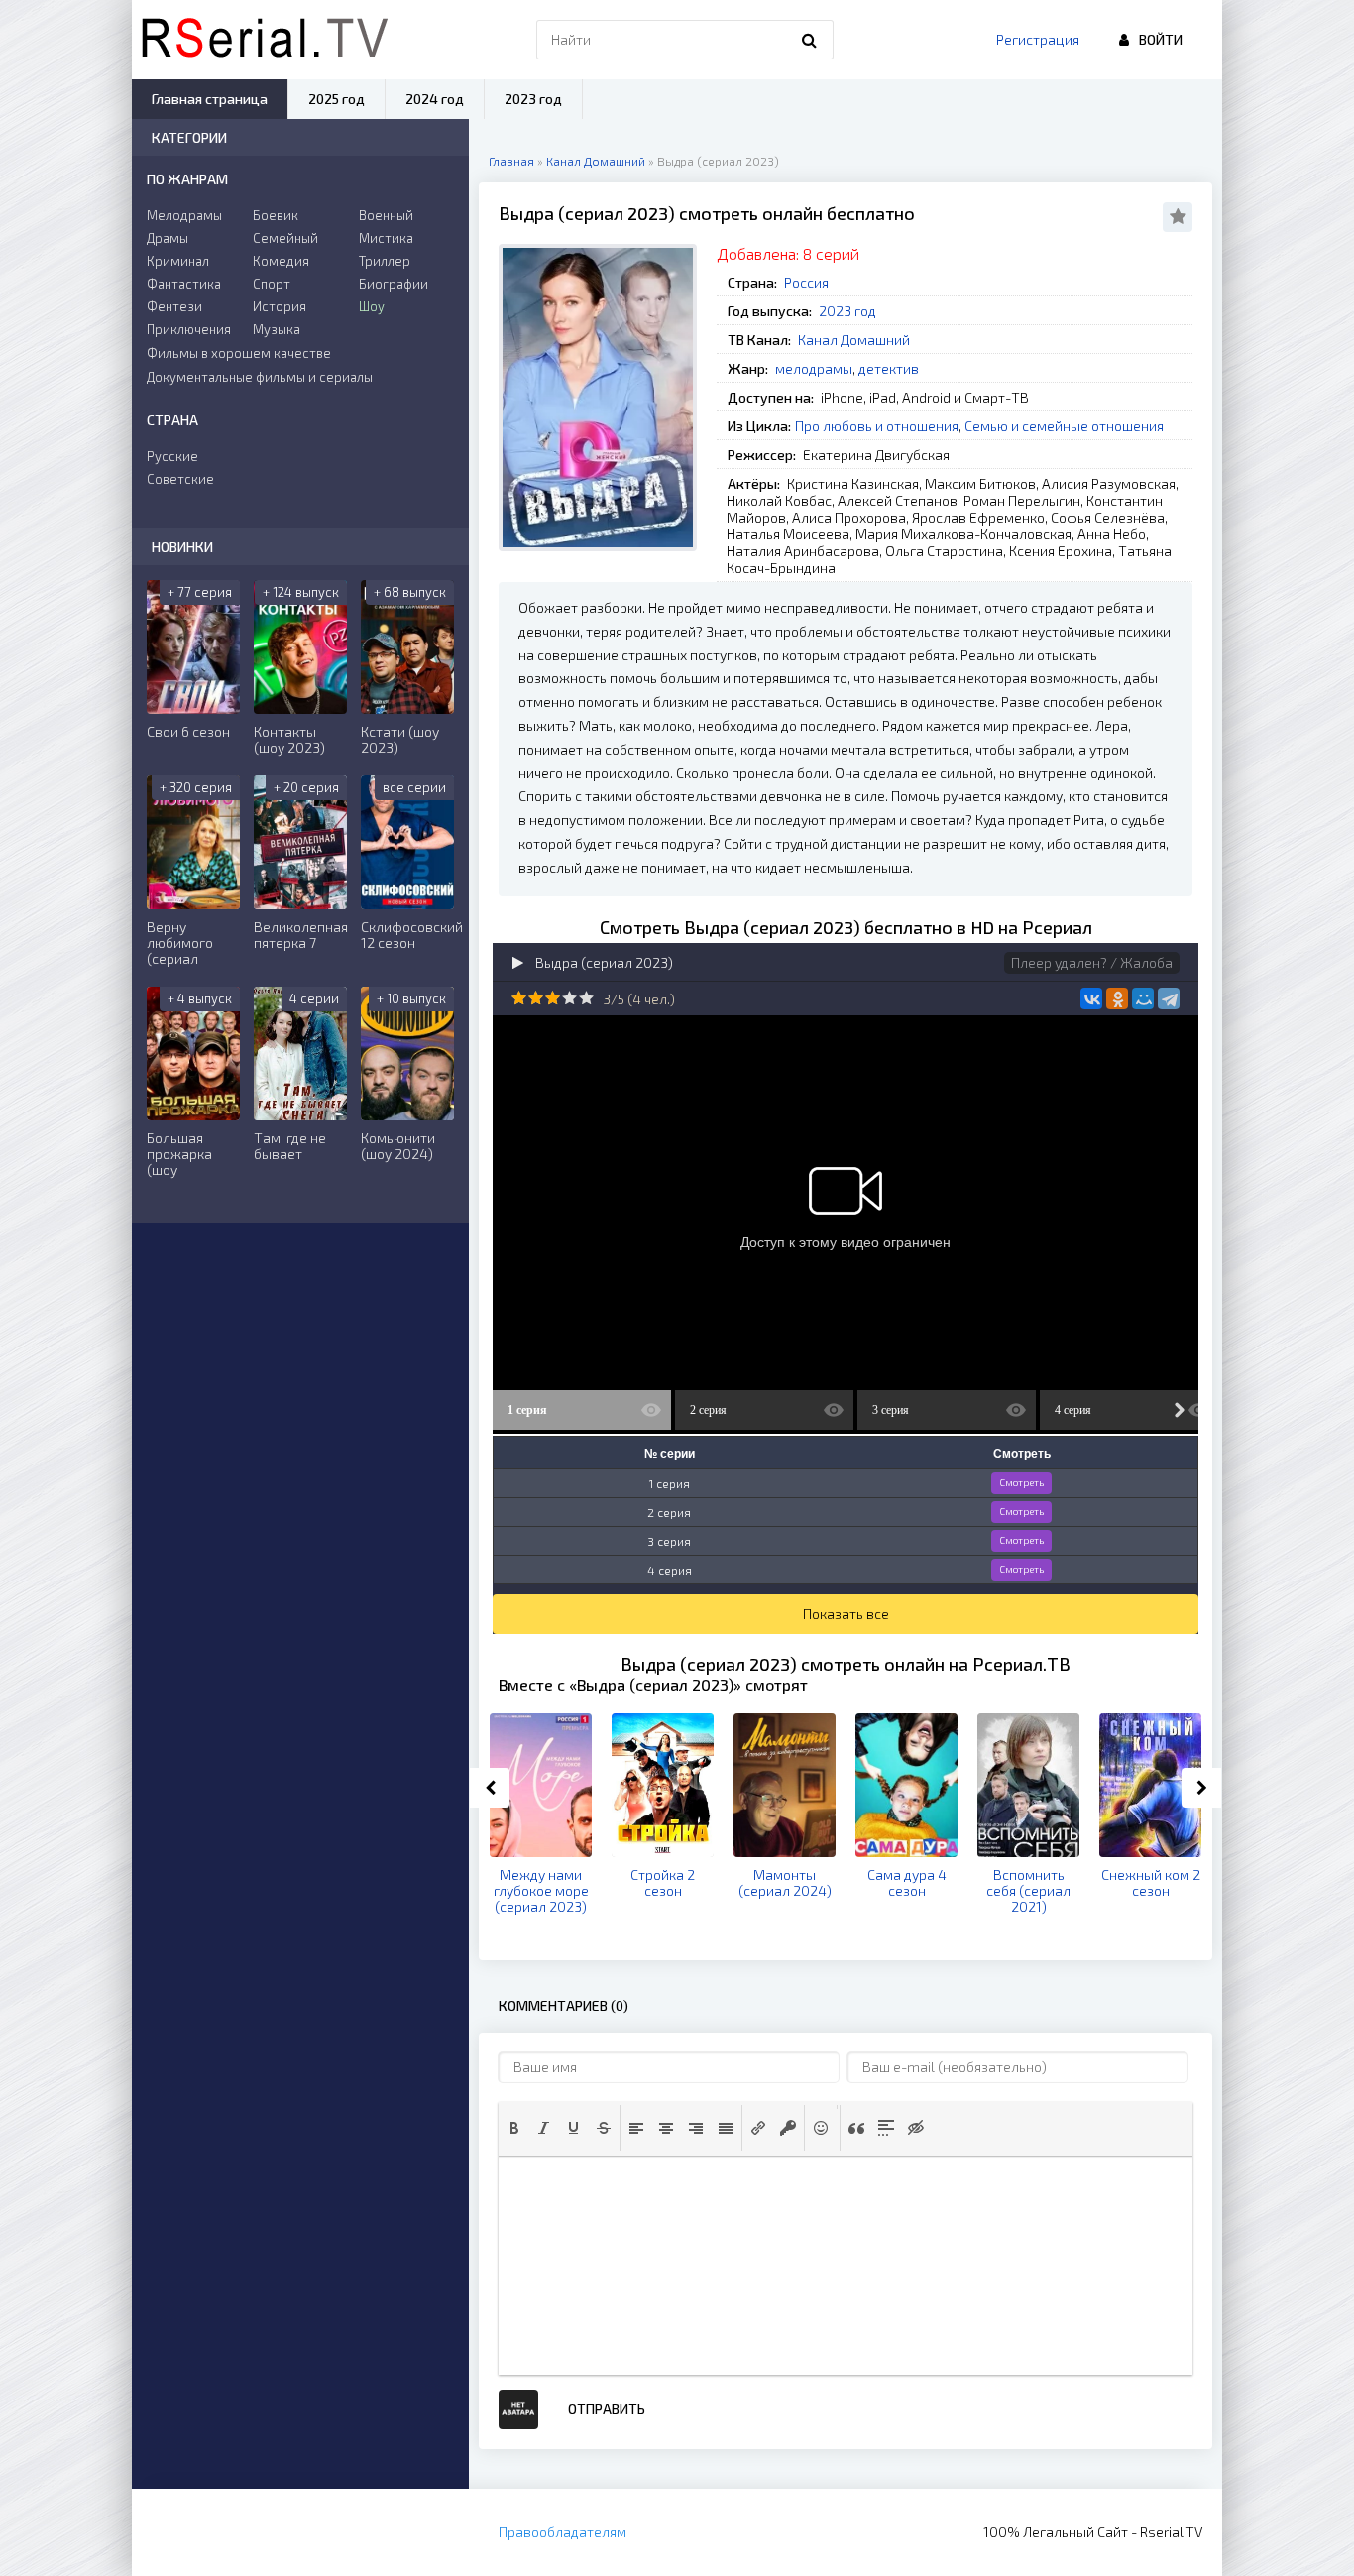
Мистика (386, 238)
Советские (180, 479)
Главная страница (210, 99)
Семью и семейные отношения (1064, 426)
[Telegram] (1169, 998)
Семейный (285, 238)
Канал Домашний (854, 340)
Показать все (846, 1614)
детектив (889, 368)
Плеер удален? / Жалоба (1092, 962)
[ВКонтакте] (1091, 998)
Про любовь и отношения (877, 426)
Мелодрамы (184, 215)
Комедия (281, 261)
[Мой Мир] (1143, 998)
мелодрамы (814, 368)
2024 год (435, 99)
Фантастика (184, 284)
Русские (172, 456)
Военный (386, 215)
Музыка (277, 329)
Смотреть (1021, 1482)
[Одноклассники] (1117, 998)
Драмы (168, 238)
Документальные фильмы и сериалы (260, 377)
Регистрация (1038, 39)
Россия (806, 282)
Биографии (394, 284)
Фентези (174, 306)
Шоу (372, 306)
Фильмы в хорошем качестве (239, 353)
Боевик (276, 215)
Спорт (272, 284)
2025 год (337, 99)
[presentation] (514, 2128)
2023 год (847, 311)
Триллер (385, 261)
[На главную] (265, 40)
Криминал (178, 261)
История (280, 306)
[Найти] (809, 40)
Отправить (607, 2409)
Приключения (189, 329)
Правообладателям (563, 2532)
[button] (514, 2128)
